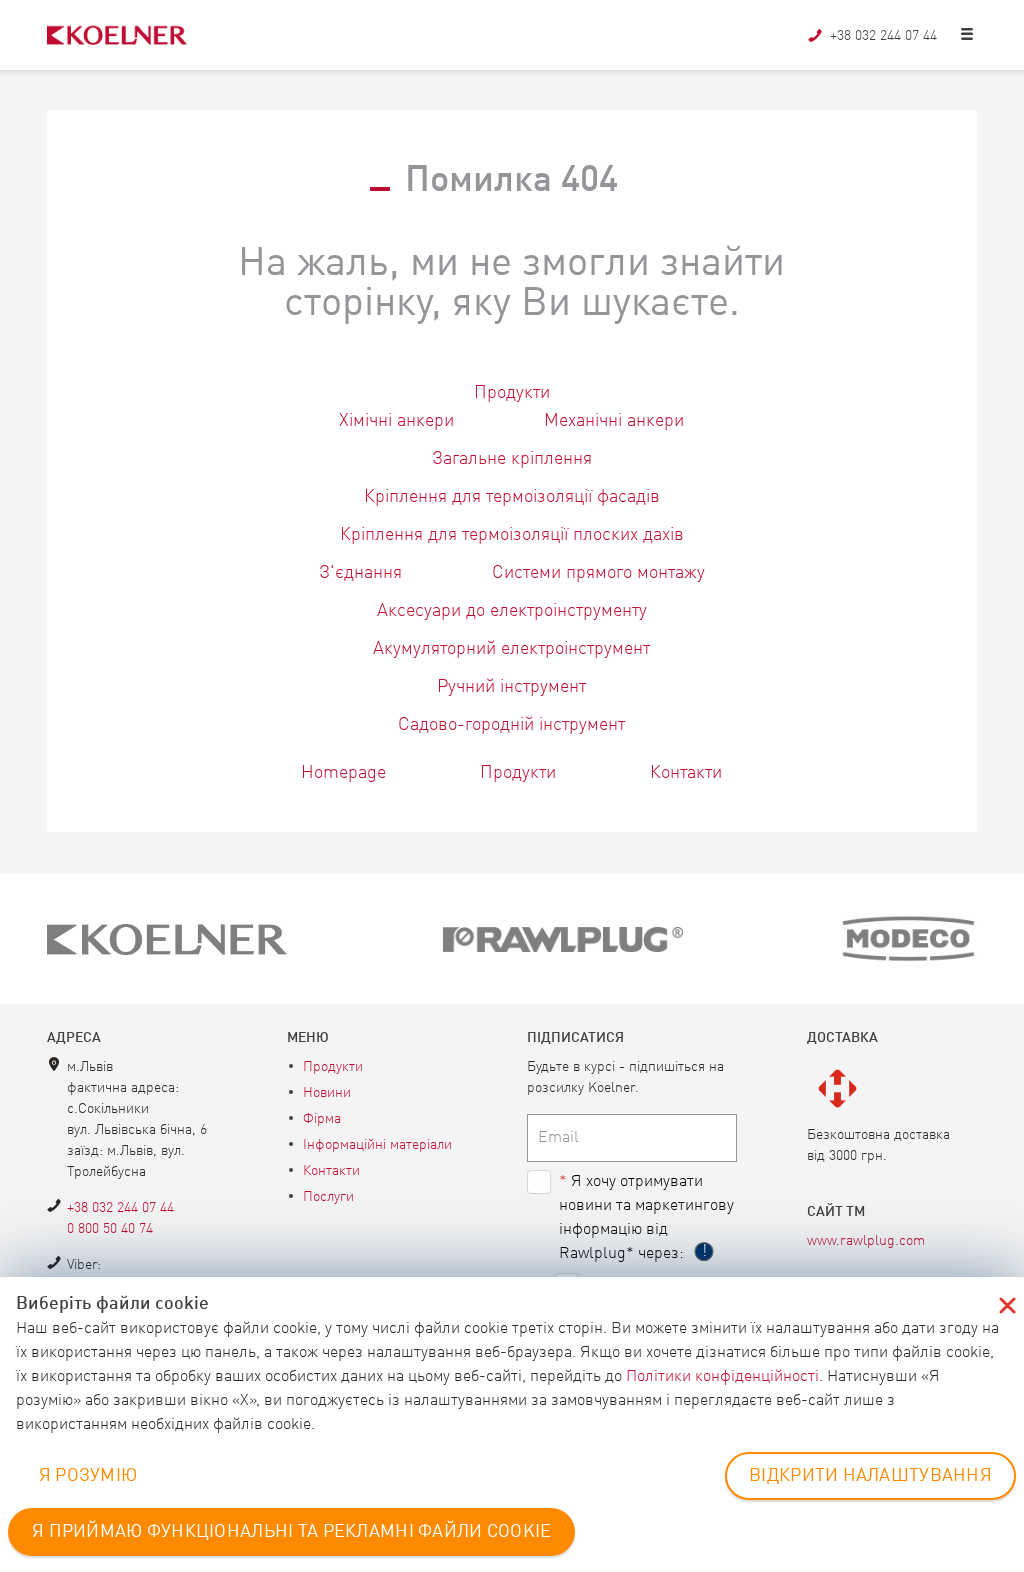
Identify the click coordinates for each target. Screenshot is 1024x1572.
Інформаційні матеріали (377, 1145)
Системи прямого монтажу (598, 573)
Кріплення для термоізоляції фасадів (512, 497)
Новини (327, 1093)
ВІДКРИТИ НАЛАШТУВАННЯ (870, 1476)
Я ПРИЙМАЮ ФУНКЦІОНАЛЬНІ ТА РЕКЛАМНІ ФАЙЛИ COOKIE (291, 1532)
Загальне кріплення (512, 459)
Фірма (322, 1119)
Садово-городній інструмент (511, 725)
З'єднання (360, 573)
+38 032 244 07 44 (120, 1208)
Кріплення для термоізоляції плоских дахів (512, 535)
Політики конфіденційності (722, 1377)
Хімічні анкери (396, 421)
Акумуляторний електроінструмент (511, 649)
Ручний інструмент (511, 687)
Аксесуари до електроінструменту (512, 611)
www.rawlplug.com (866, 1241)
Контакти (686, 773)
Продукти (512, 393)
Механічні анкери (614, 421)
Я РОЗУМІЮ (88, 1476)
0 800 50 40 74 (110, 1229)
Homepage (343, 773)
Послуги (328, 1197)
